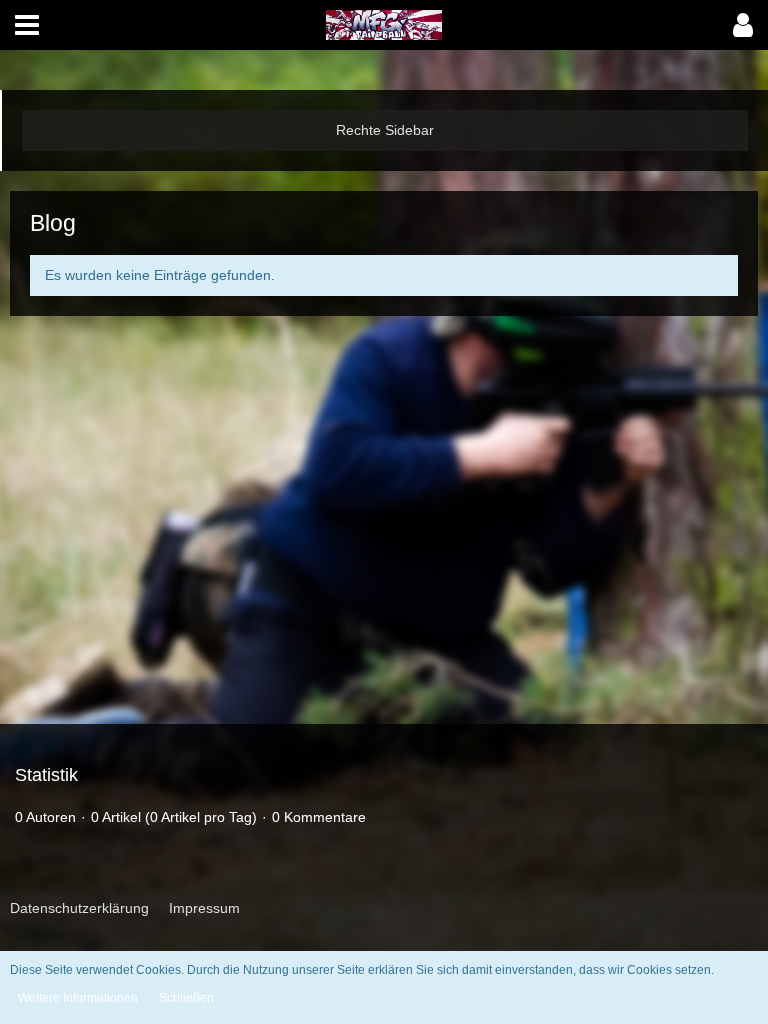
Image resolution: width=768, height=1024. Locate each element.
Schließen (186, 998)
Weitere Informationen (78, 998)
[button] (27, 25)
